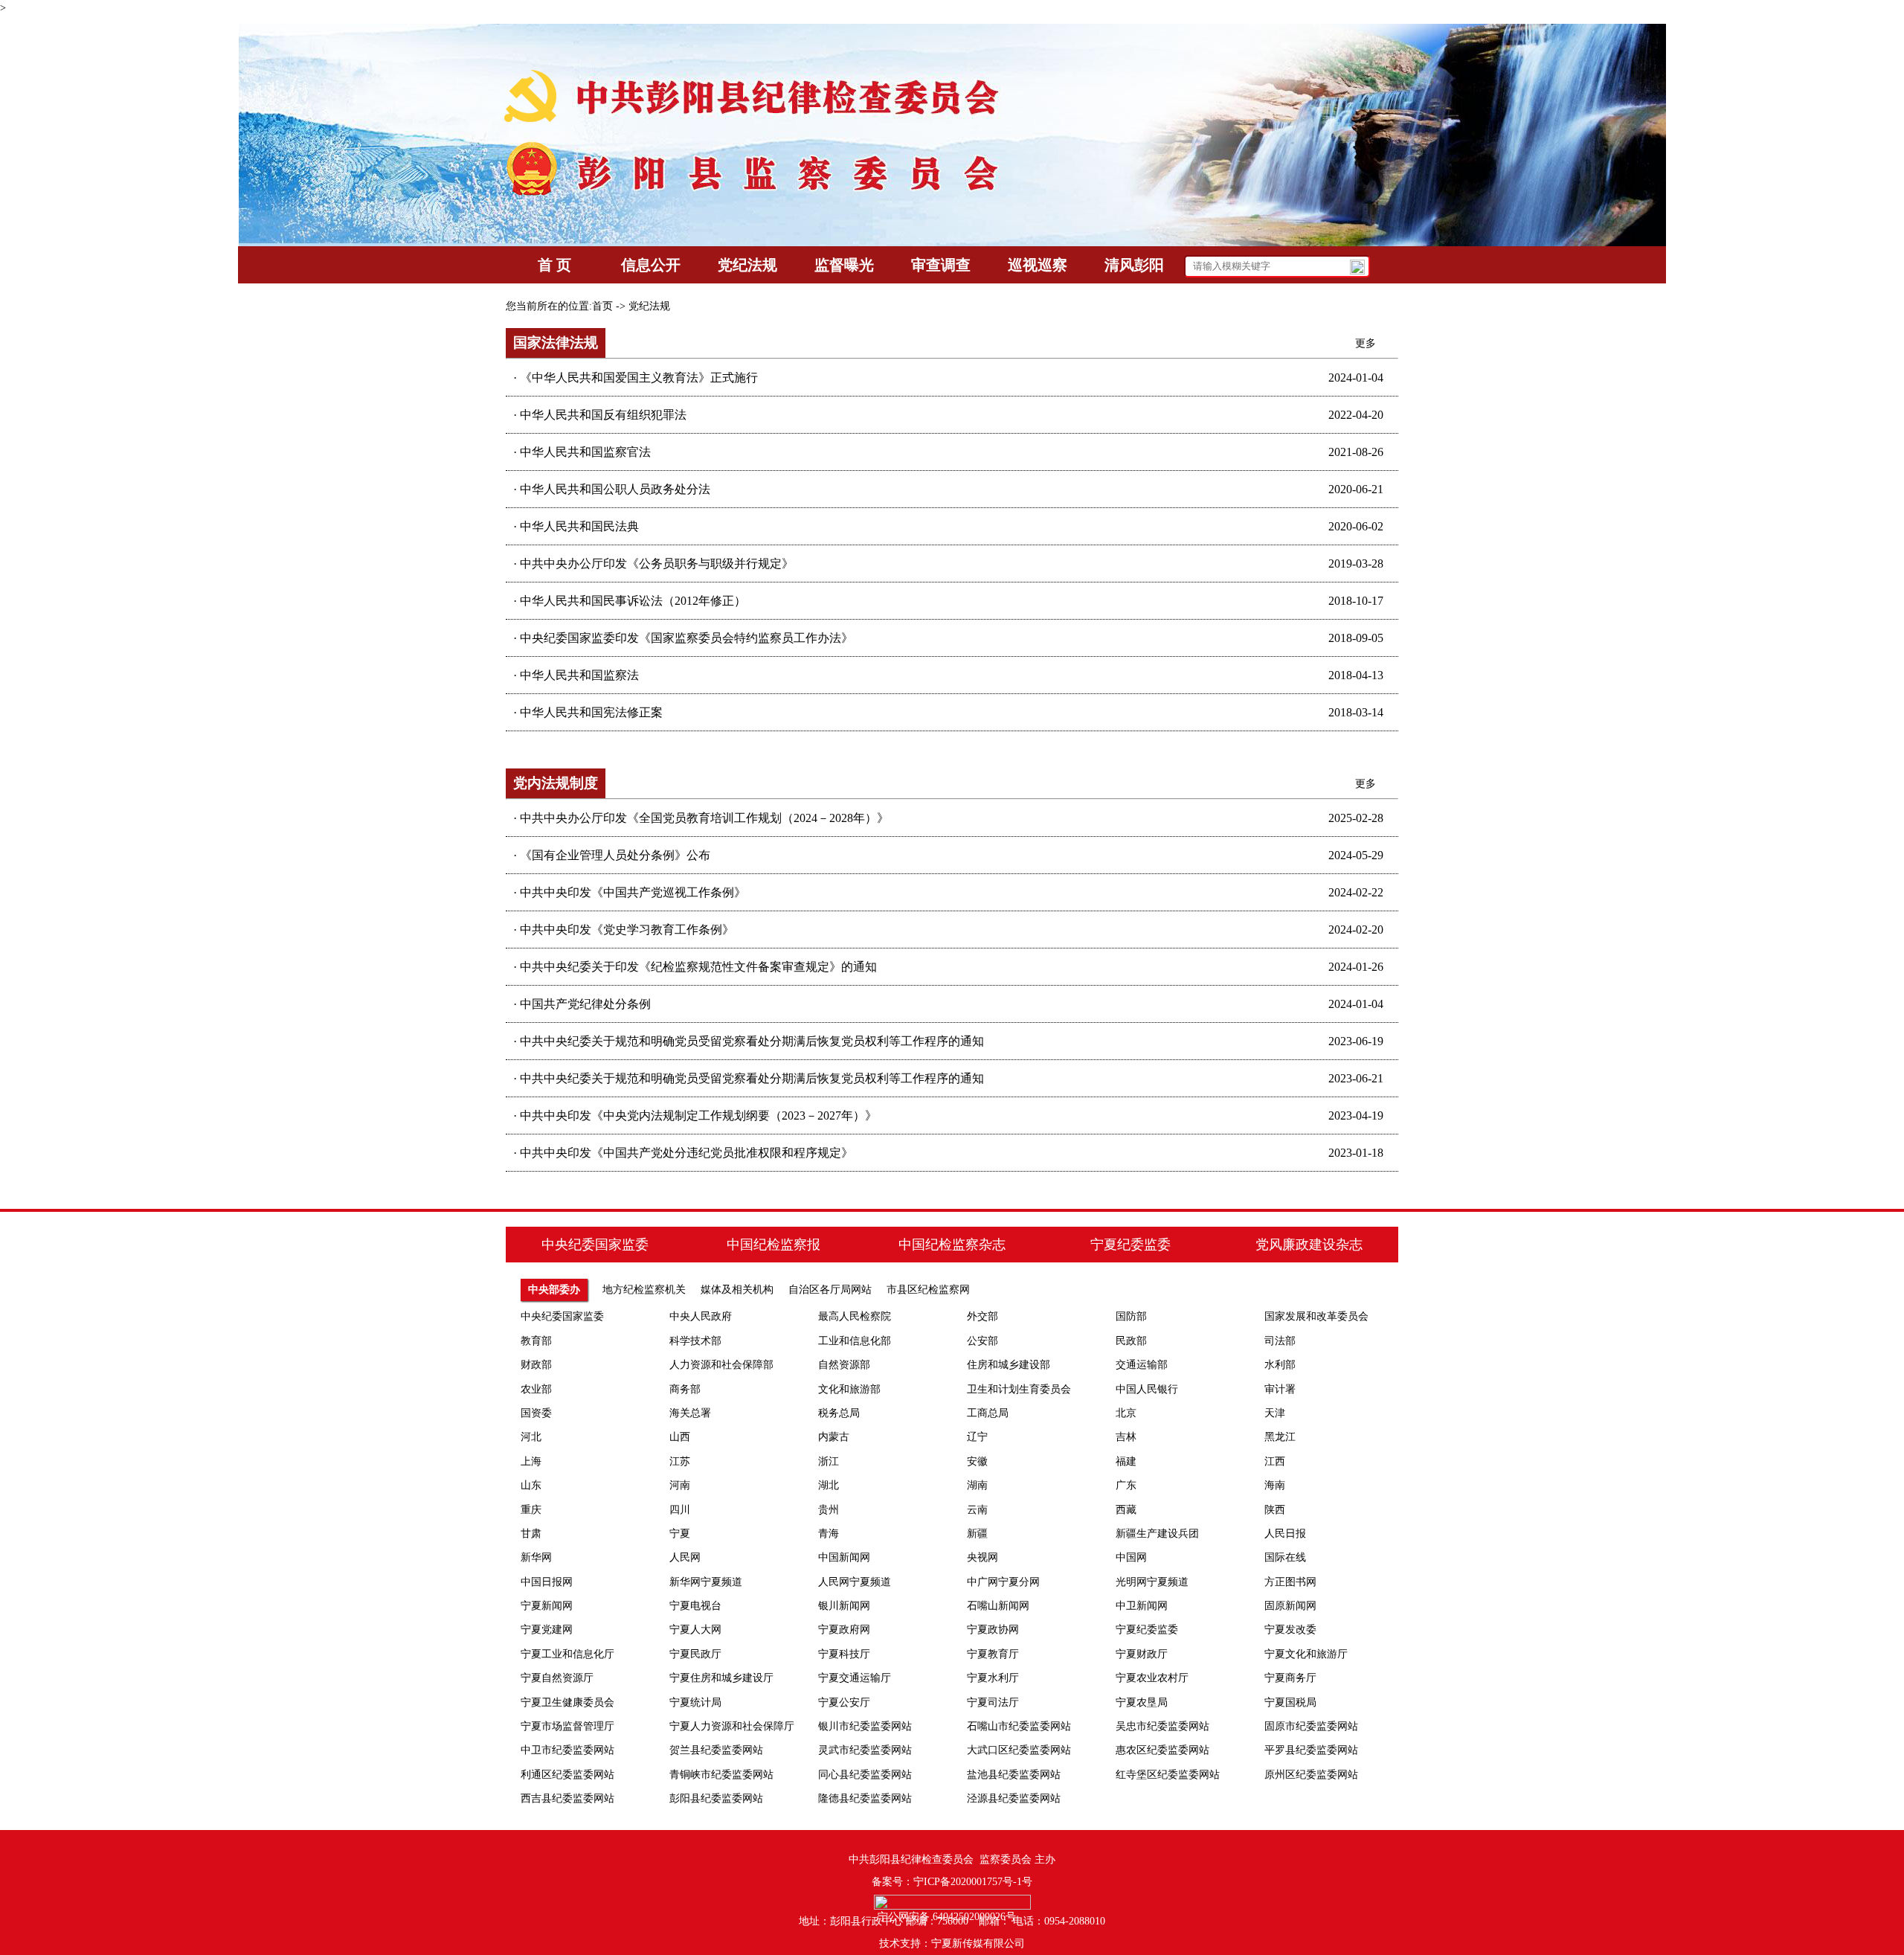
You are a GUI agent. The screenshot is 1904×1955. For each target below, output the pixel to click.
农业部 (536, 1389)
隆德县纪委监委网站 (865, 1798)
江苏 (680, 1461)
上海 (531, 1461)
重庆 (531, 1510)
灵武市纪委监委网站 (865, 1750)
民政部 (1131, 1341)
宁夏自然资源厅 (557, 1678)
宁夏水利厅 (993, 1678)
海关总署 (690, 1413)
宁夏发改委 (1290, 1630)
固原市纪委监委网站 (1311, 1726)
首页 (602, 306)
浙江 (829, 1461)
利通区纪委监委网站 (567, 1775)
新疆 (977, 1534)
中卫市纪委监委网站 (567, 1750)
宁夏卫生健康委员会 (567, 1702)
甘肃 (531, 1534)
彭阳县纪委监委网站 (716, 1798)
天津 (1275, 1413)
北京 (1126, 1413)
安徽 (977, 1461)
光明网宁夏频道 (1152, 1582)
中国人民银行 (1147, 1389)
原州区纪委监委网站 (1311, 1775)
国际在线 (1285, 1557)
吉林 (1126, 1437)
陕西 (1275, 1510)
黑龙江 (1280, 1437)
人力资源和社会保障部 (721, 1365)
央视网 (982, 1557)
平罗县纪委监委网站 (1311, 1750)
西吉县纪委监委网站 (567, 1798)
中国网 (1131, 1557)
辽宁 (977, 1437)
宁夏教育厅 (993, 1654)
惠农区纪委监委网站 (1162, 1750)
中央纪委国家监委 (562, 1316)
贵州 (829, 1510)
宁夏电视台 (695, 1606)
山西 (680, 1437)
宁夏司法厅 (993, 1702)
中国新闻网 (844, 1557)
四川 (680, 1510)
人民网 (685, 1557)
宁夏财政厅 (1142, 1654)
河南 (680, 1485)
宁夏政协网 (993, 1630)
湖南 (977, 1485)
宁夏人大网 (695, 1630)
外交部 (982, 1316)
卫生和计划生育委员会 (1019, 1389)
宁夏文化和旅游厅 (1306, 1654)
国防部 (1131, 1316)
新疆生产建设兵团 (1157, 1534)
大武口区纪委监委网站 (1019, 1750)
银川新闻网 (844, 1606)
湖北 (829, 1485)
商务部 (685, 1389)
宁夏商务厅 (1290, 1678)
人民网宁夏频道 (855, 1582)
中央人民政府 (701, 1316)
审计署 (1280, 1389)
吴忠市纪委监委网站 (1162, 1726)
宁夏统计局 (695, 1702)
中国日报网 (547, 1582)
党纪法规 (649, 306)
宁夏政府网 (844, 1630)
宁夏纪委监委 (1147, 1630)
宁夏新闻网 (547, 1606)
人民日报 (1285, 1534)
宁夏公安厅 (844, 1702)
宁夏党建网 (547, 1630)
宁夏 (680, 1534)
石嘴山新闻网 (998, 1606)
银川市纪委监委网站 (865, 1726)
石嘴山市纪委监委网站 (1019, 1726)
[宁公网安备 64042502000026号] (952, 1902)
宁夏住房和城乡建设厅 (721, 1678)
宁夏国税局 (1290, 1702)
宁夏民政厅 (695, 1654)
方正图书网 (1290, 1582)
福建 (1126, 1461)
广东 (1126, 1485)
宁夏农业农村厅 (1152, 1678)
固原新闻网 (1290, 1606)
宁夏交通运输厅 (855, 1678)
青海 (829, 1534)
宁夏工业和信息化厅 (567, 1654)
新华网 (536, 1557)
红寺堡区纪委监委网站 (1168, 1775)
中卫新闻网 (1142, 1606)
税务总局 (839, 1413)
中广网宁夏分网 (1003, 1582)
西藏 (1126, 1510)
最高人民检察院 (855, 1316)
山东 (531, 1485)
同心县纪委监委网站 (865, 1775)
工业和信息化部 (855, 1341)
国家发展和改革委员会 (1316, 1316)
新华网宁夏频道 (706, 1582)
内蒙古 (834, 1437)
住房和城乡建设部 (1009, 1365)
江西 (1275, 1461)
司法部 (1280, 1341)
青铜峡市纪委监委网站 (721, 1775)
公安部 (982, 1341)
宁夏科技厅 (844, 1654)
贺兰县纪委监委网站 (716, 1750)
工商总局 (988, 1413)
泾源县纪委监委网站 (1014, 1798)
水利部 (1280, 1365)
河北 (531, 1437)
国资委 (536, 1413)
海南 (1275, 1485)
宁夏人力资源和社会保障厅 (732, 1726)
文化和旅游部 (849, 1389)
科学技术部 (695, 1341)
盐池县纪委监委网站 (1014, 1775)
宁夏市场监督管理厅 (567, 1726)
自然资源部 (844, 1365)
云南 (977, 1510)
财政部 (536, 1365)
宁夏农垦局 (1142, 1702)
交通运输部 (1142, 1365)
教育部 (536, 1341)
